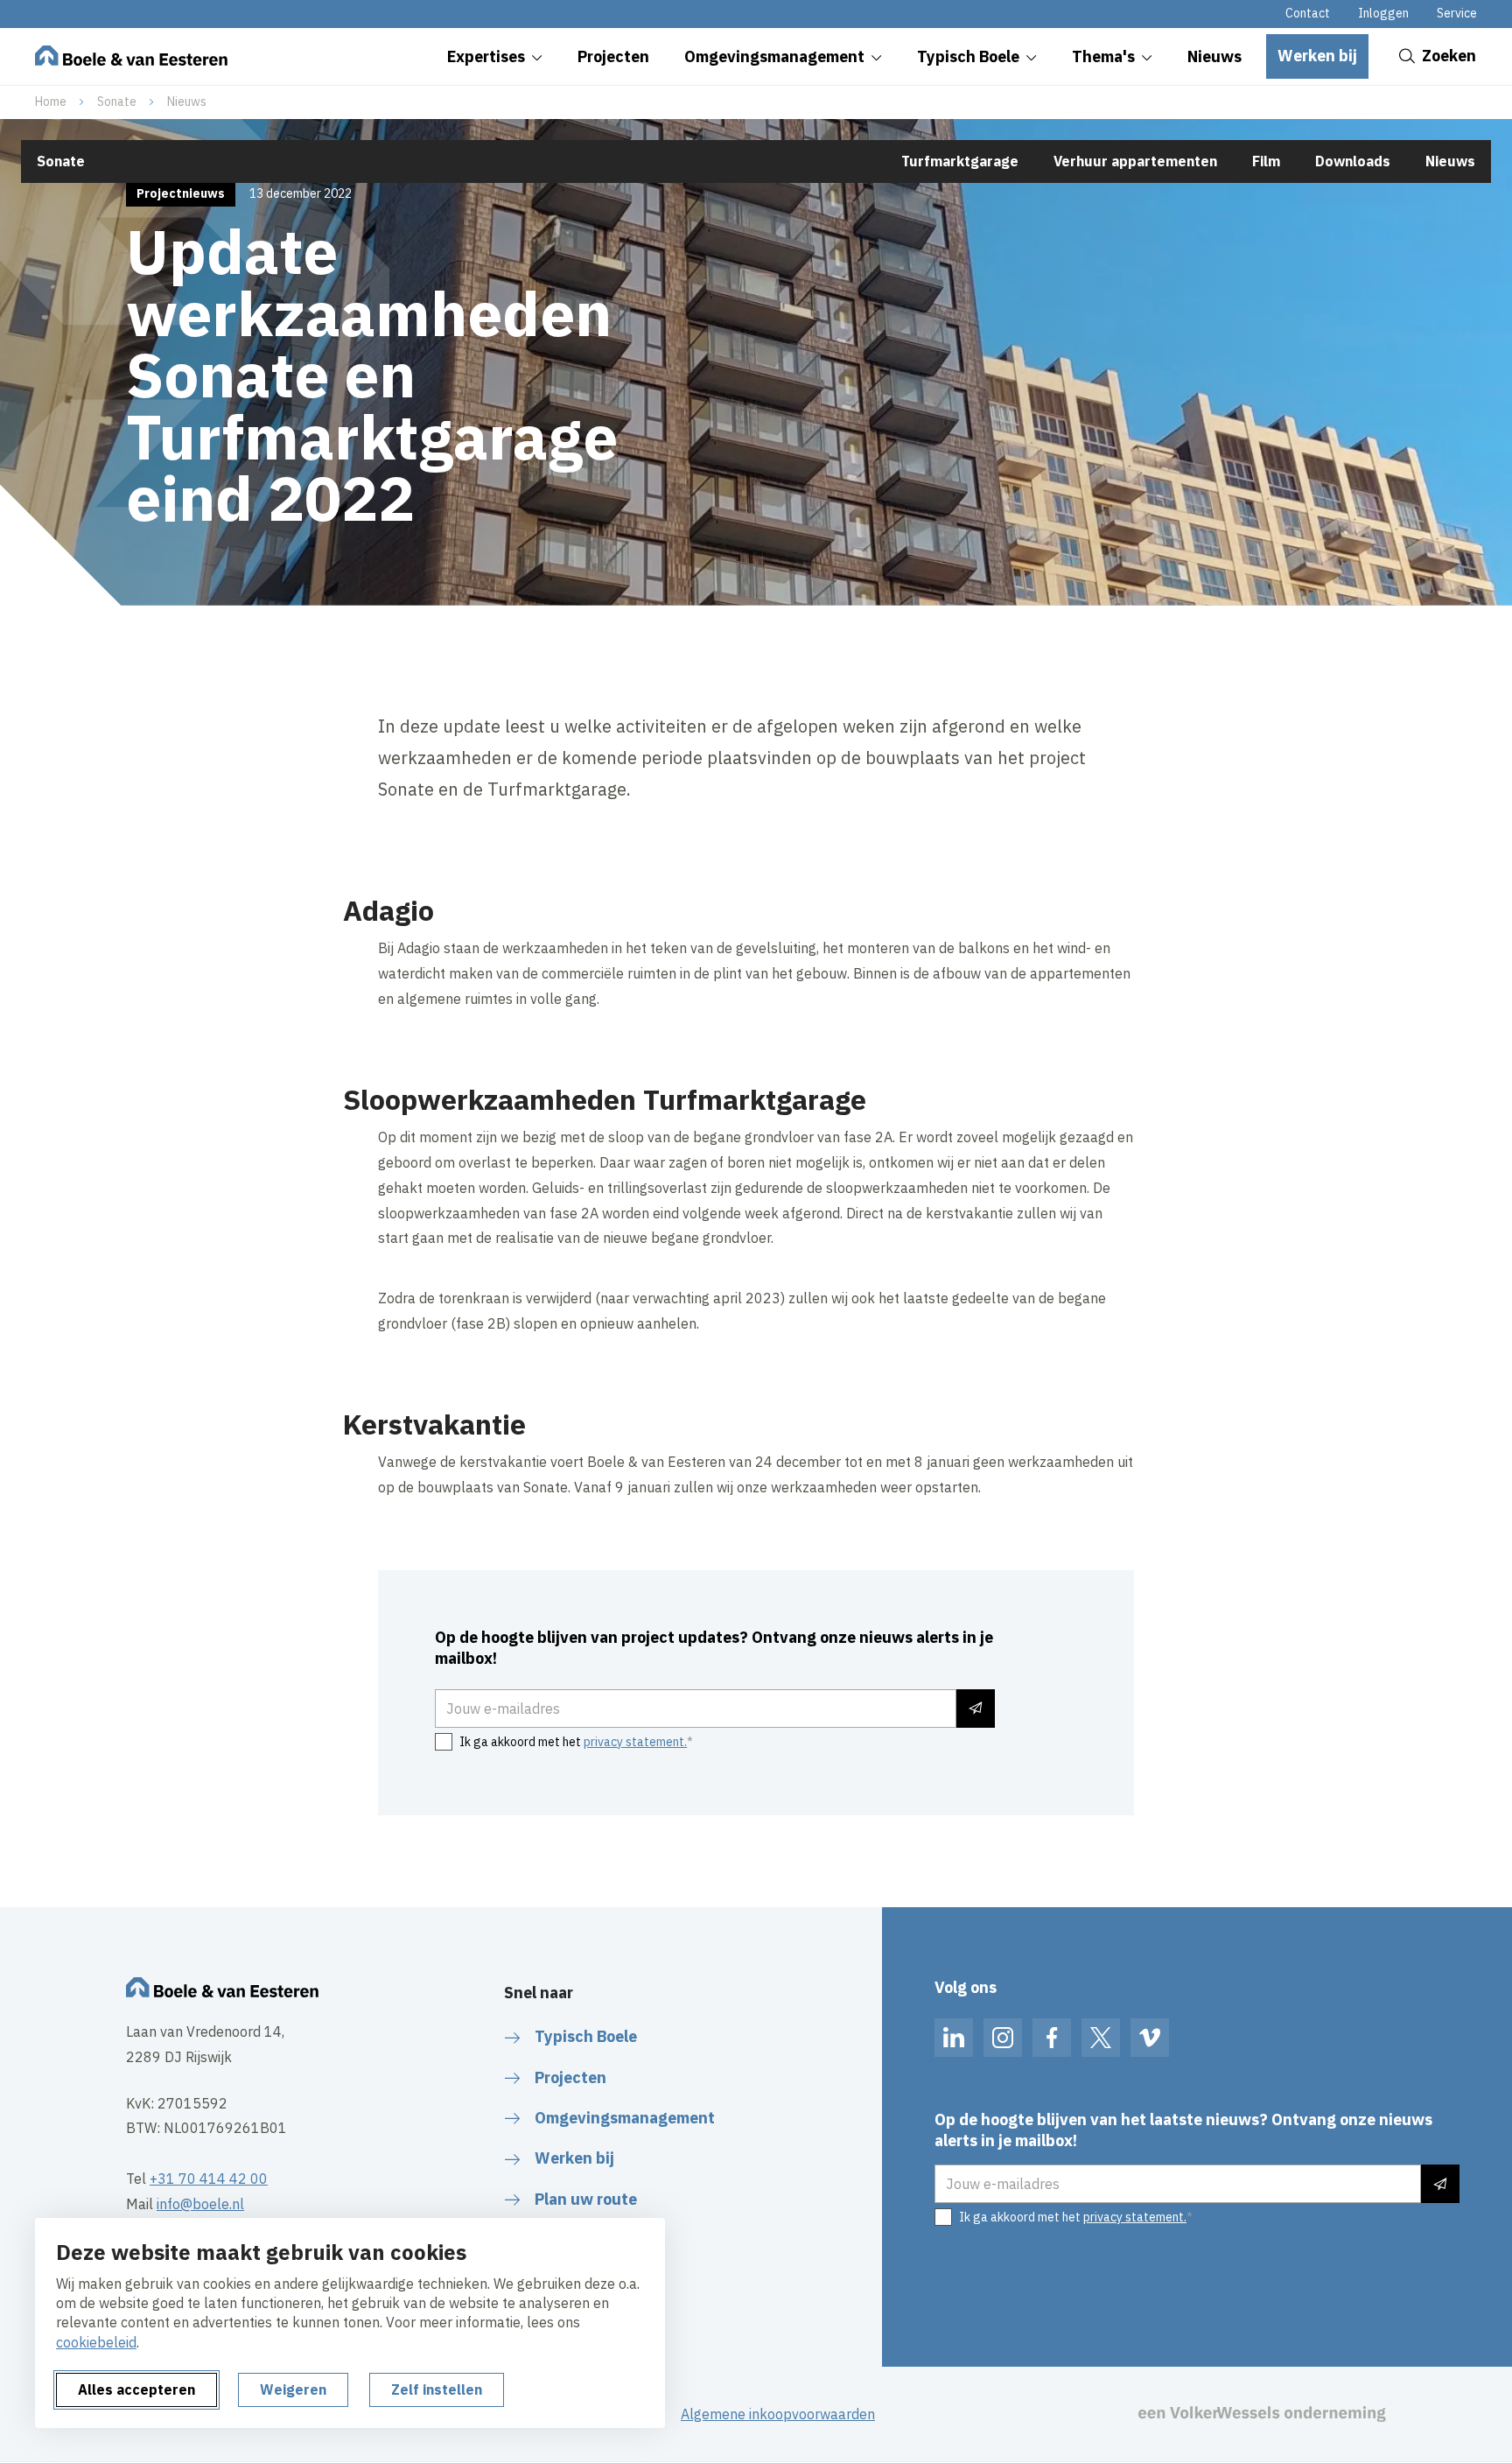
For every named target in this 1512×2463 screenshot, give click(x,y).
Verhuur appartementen (1135, 161)
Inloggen (1383, 13)
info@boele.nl (200, 2204)
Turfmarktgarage (960, 161)
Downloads (1353, 161)
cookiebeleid (96, 2342)
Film (1266, 161)
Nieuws (187, 102)
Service (1457, 13)
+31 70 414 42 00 (209, 2179)
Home (51, 102)
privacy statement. (635, 1742)
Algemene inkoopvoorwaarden (778, 2414)
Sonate (117, 102)
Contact (1308, 13)
